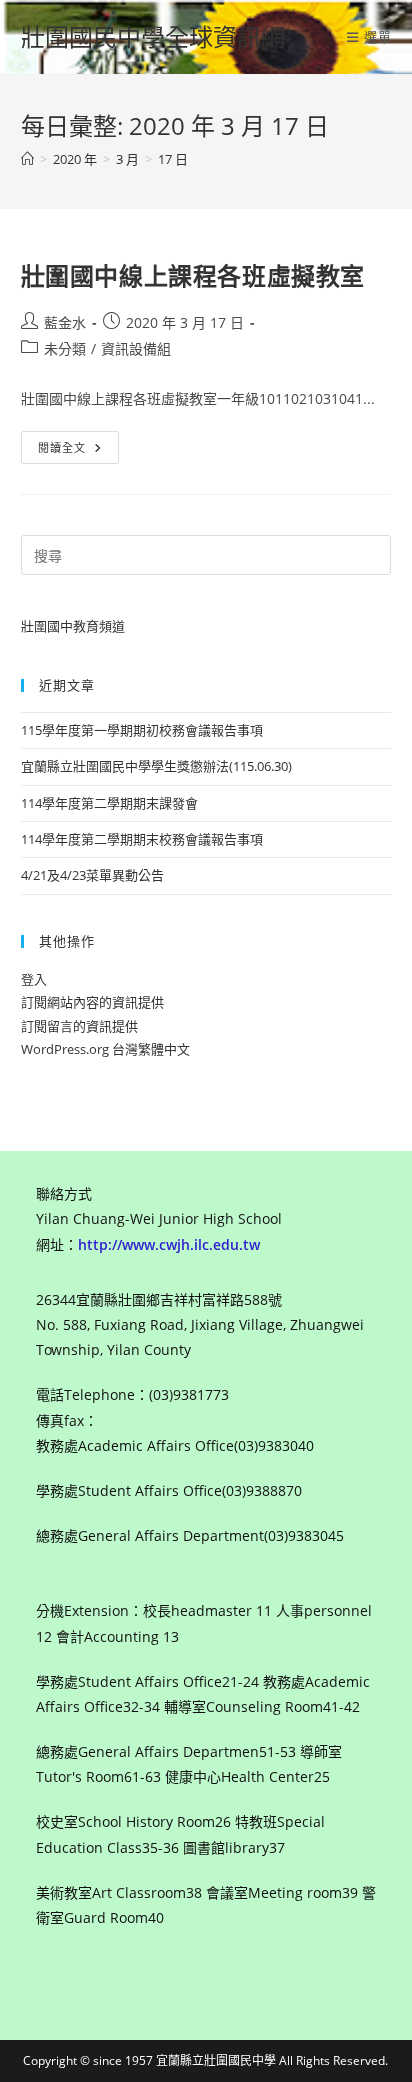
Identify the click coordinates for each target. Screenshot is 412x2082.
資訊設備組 (136, 348)
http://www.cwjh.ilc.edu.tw (169, 1244)
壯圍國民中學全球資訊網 (153, 36)
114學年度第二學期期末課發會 (109, 803)
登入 (34, 979)
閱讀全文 (69, 451)
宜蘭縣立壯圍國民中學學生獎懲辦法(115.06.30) (156, 766)
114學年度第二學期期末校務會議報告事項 (142, 839)
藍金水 (65, 322)
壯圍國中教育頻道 (73, 626)
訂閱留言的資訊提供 (79, 1026)
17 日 (173, 159)
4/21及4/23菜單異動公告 (92, 875)
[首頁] (27, 159)
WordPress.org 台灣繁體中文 (105, 1049)
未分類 (65, 348)
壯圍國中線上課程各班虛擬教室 (193, 275)
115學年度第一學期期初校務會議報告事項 (142, 730)
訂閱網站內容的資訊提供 (92, 1002)
